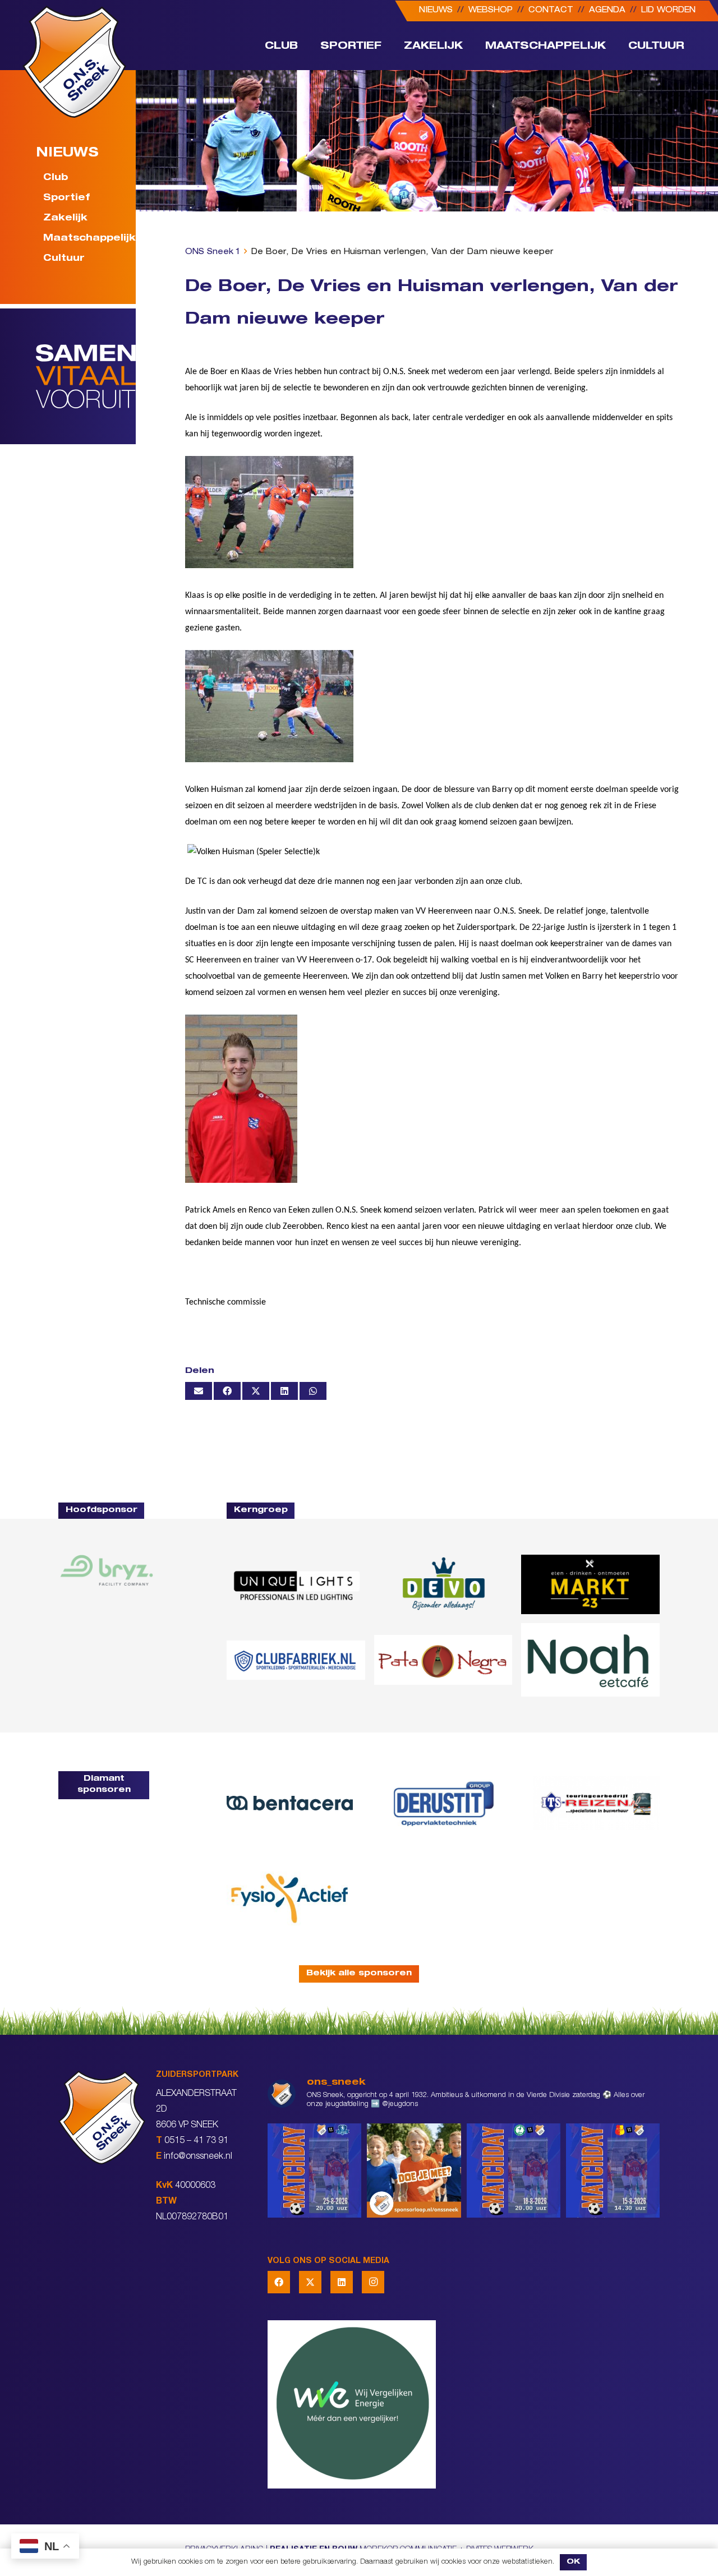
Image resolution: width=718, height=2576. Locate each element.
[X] (310, 2282)
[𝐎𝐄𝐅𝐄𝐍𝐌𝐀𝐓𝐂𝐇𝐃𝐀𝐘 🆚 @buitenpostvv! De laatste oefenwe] (314, 2170)
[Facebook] (279, 2282)
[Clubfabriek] (296, 1660)
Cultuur (64, 259)
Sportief (66, 199)
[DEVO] (443, 1584)
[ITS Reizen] (597, 1803)
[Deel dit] (227, 1391)
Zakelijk (65, 219)
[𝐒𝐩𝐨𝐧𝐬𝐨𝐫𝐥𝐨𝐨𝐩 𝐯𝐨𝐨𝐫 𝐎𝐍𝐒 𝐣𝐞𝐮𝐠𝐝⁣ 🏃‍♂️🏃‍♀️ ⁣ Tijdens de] (414, 2170)
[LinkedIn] (342, 2282)
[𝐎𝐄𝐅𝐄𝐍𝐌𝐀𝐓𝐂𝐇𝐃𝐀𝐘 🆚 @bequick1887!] (613, 2170)
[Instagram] (373, 2282)
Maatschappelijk (83, 239)
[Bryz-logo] (107, 1570)
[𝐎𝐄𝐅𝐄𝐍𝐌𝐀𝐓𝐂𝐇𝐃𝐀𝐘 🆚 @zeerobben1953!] (514, 2170)
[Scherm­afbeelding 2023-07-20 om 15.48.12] (443, 1803)
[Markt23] (590, 1584)
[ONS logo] (74, 62)
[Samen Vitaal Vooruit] (86, 376)
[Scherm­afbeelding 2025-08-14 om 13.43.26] (590, 1660)
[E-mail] (199, 1391)
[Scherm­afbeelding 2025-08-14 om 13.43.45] (443, 1660)
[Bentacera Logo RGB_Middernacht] (290, 1803)
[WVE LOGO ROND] (464, 2404)
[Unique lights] (296, 1584)
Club (56, 178)
